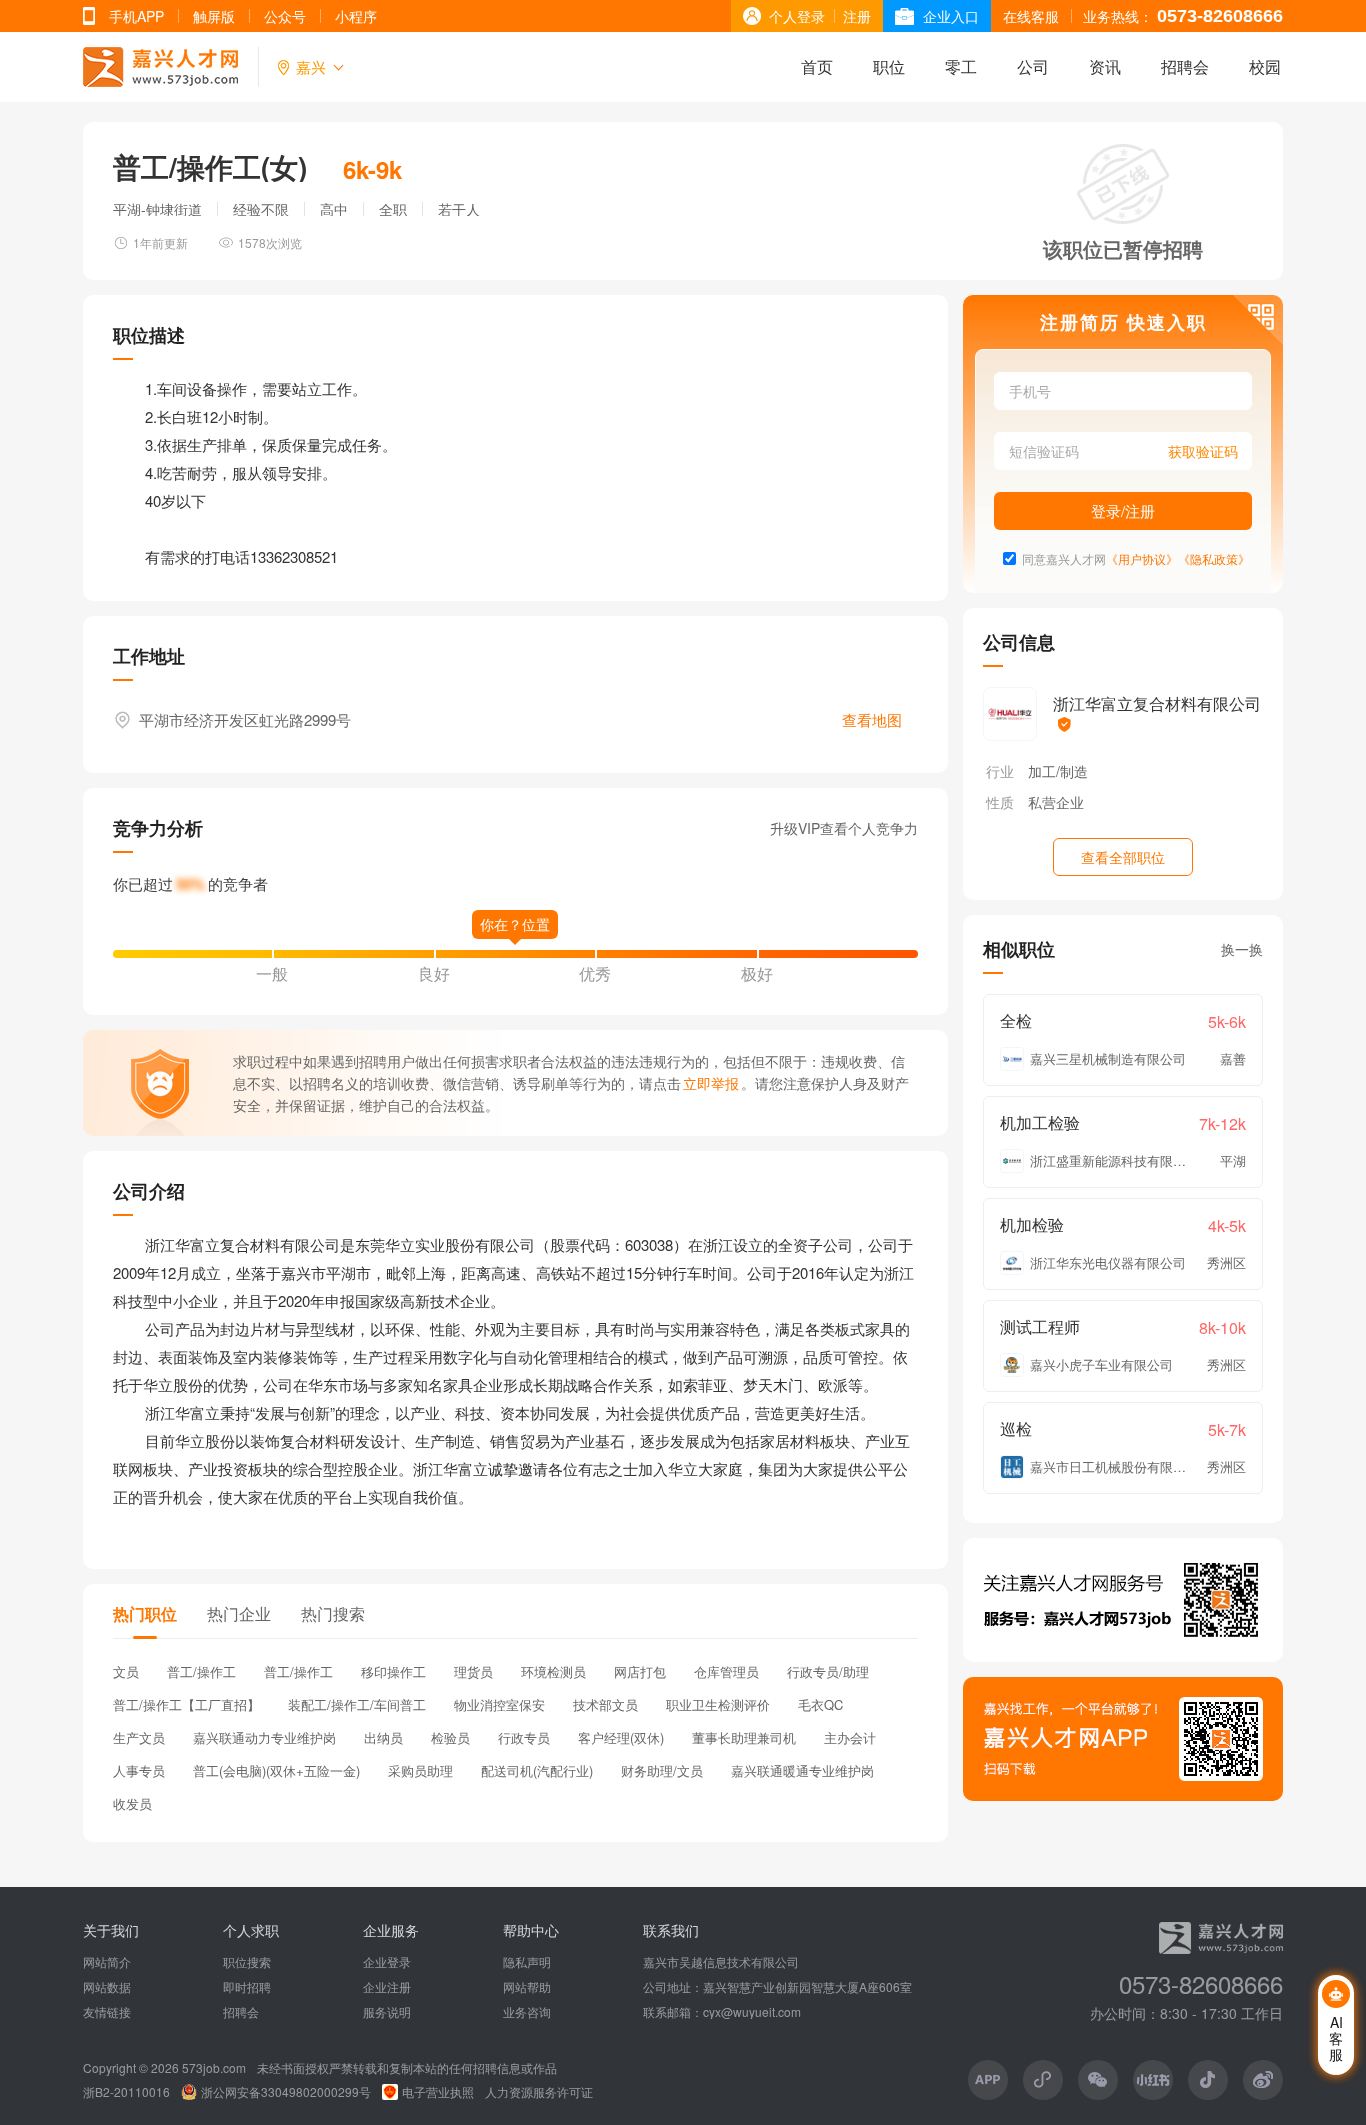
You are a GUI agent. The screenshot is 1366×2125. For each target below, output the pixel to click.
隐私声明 (527, 1962)
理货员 (473, 1671)
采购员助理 (420, 1770)
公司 (1033, 66)
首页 (817, 66)
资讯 (1105, 66)
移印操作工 (393, 1671)
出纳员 (383, 1737)
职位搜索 (247, 1962)
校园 (1265, 66)
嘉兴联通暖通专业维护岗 (802, 1770)
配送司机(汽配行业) (537, 1770)
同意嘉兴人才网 (1064, 558)
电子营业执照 (438, 2092)
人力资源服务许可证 (539, 2092)
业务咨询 (527, 2012)
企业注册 (387, 1987)
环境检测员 (553, 1671)
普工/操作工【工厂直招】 (186, 1704)
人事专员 (139, 1770)
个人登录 (797, 16)
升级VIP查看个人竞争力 (844, 828)
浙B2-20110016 (126, 2092)
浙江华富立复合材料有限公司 (1157, 703)
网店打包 (640, 1671)
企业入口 (951, 16)
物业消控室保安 (499, 1704)
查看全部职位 (1123, 857)
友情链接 (107, 2012)
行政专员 (524, 1737)
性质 (1000, 802)
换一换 (1242, 949)
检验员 (450, 1737)
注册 (857, 16)
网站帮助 (527, 1987)
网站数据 (107, 1987)
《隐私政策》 (1214, 558)
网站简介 (107, 1962)
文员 (126, 1671)
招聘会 (1185, 66)
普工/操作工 (201, 1671)
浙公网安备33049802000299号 (286, 2092)
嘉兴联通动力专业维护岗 (264, 1737)
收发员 (132, 1803)
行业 (1000, 771)
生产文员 (139, 1737)
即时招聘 (247, 1987)
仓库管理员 (726, 1671)
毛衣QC (820, 1704)
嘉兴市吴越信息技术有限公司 (721, 1962)
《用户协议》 (1142, 558)
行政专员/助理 (828, 1671)
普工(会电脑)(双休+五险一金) (276, 1770)
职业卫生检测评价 (718, 1704)
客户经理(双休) (621, 1737)
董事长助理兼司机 (744, 1737)
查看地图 (872, 719)
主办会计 (850, 1737)
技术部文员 (605, 1704)
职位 (889, 66)
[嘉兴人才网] (160, 67)
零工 (961, 66)
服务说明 (387, 2012)
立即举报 (711, 1083)
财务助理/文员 (662, 1770)
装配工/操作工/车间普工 (357, 1704)
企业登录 (387, 1962)
